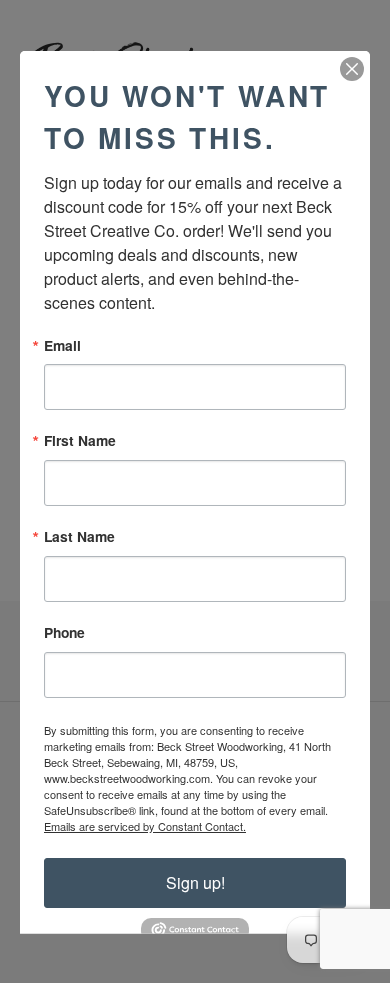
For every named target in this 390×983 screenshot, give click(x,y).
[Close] (352, 68)
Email (62, 345)
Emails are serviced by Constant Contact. (145, 825)
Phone (64, 633)
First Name (80, 441)
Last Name (79, 537)
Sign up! (195, 881)
